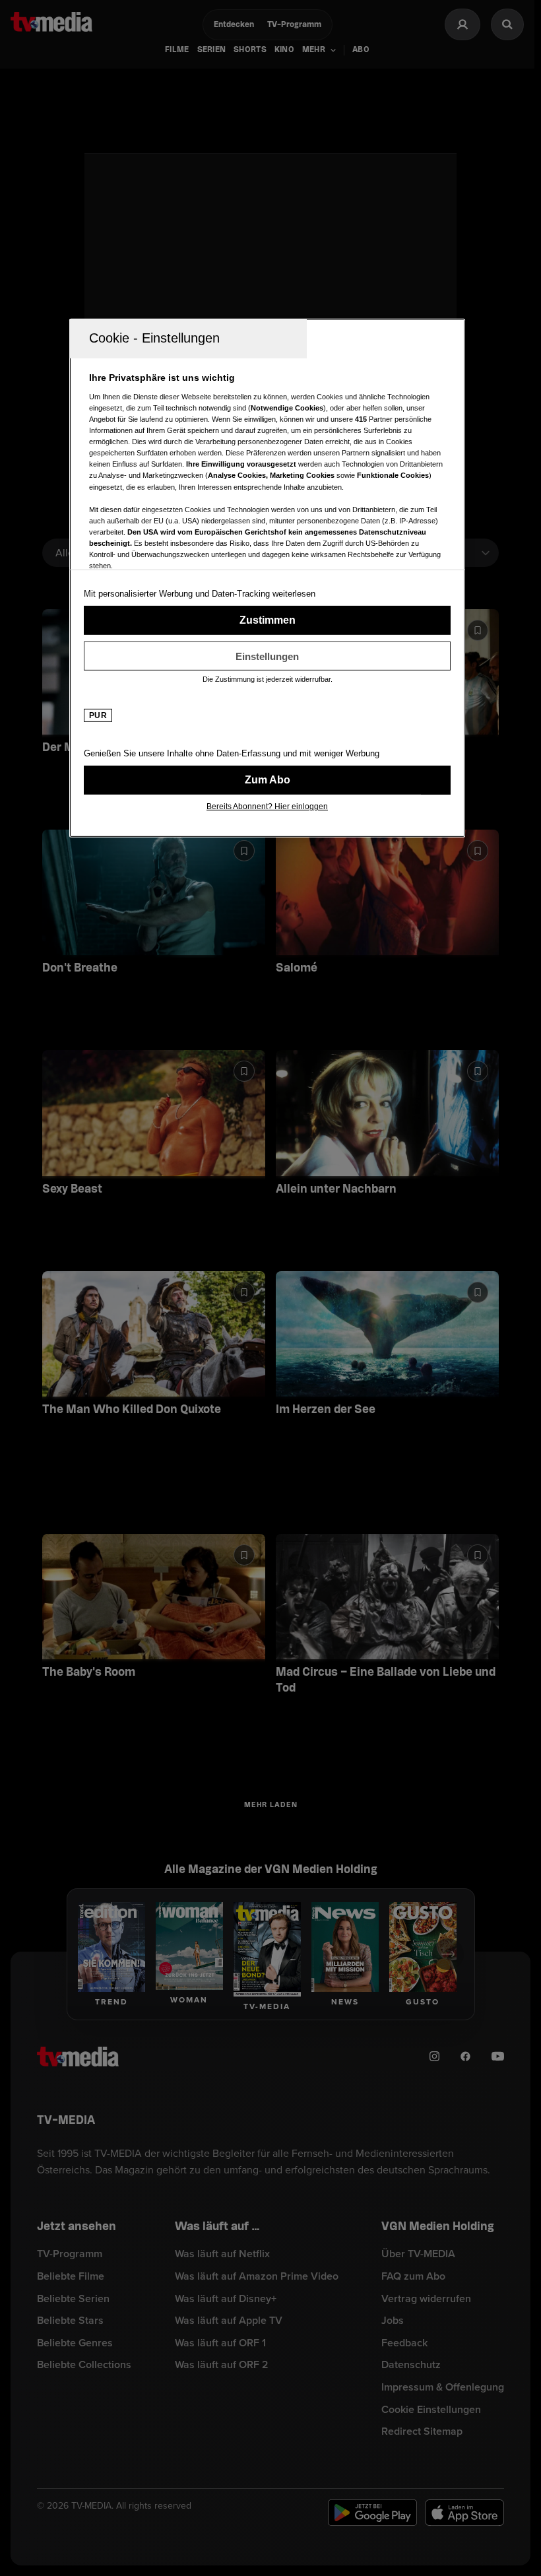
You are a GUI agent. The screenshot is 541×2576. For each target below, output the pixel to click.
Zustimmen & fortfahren (267, 620)
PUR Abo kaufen (267, 780)
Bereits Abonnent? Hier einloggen (267, 807)
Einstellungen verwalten (267, 656)
